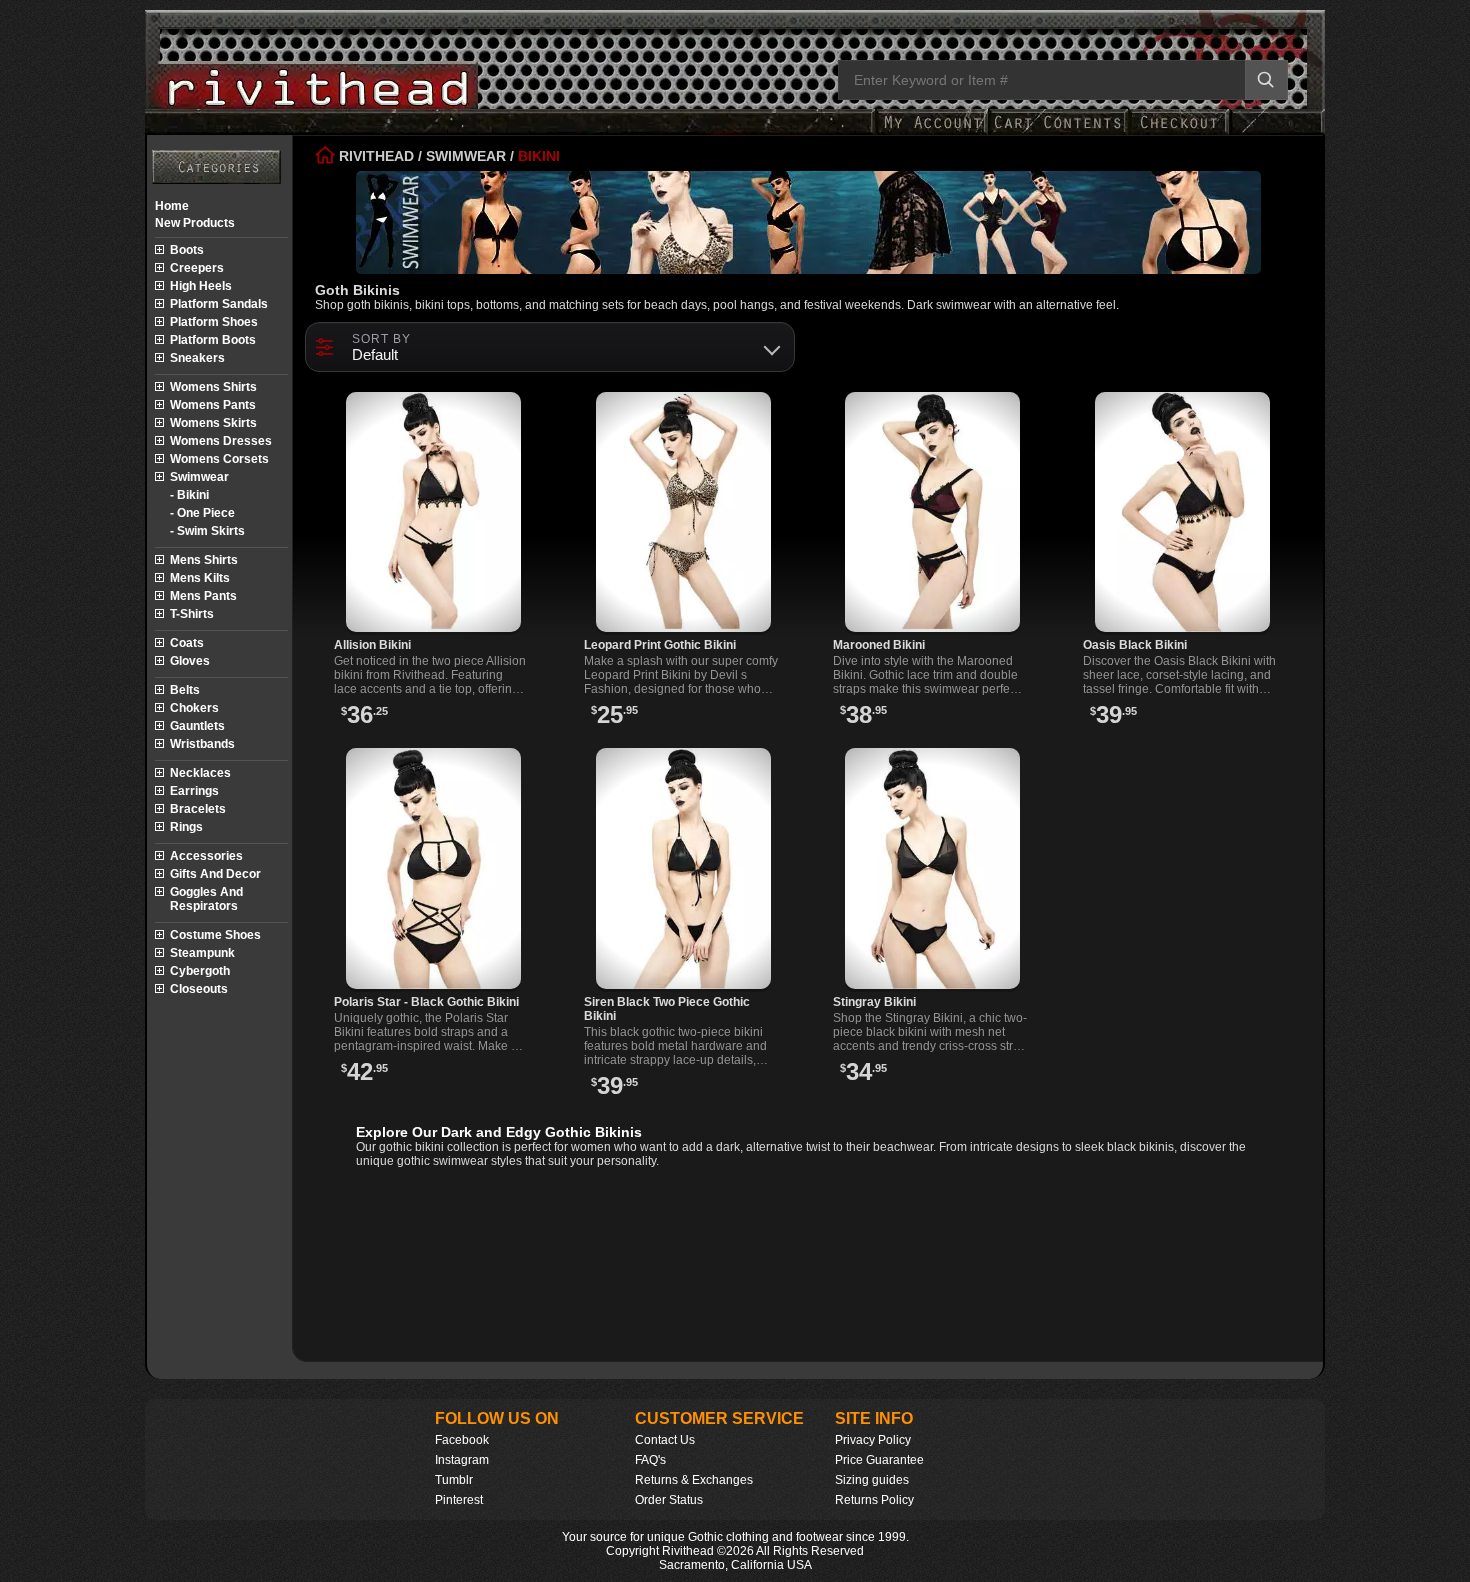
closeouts (199, 989)
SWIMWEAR (466, 156)
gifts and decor (215, 874)
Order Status (669, 1500)
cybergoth (200, 971)
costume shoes (215, 935)
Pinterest (459, 1500)
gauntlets (197, 726)
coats (187, 643)
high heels (201, 286)
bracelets (198, 809)
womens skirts (213, 423)
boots (187, 250)
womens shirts (213, 387)
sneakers (197, 358)
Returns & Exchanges (694, 1480)
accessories (206, 856)
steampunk (202, 953)
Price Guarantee (879, 1460)
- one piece (202, 513)
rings (186, 827)
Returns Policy (874, 1500)
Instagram (462, 1460)
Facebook (462, 1440)
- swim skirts (207, 531)
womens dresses (221, 441)
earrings (194, 791)
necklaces (200, 773)
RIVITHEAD (374, 156)
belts (185, 690)
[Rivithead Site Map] (216, 167)
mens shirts (204, 560)
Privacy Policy (873, 1440)
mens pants (203, 596)
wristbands (202, 744)
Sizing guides (872, 1480)
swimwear (199, 477)
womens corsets (219, 459)
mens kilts (200, 578)
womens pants (213, 405)
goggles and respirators (206, 899)
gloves (190, 661)
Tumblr (454, 1480)
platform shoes (214, 322)
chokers (194, 708)
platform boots (213, 340)
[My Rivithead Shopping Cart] (1058, 132)
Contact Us (665, 1440)
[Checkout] (1178, 132)
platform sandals (219, 304)
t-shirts (192, 614)
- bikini (189, 495)
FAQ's (650, 1460)
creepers (197, 268)
